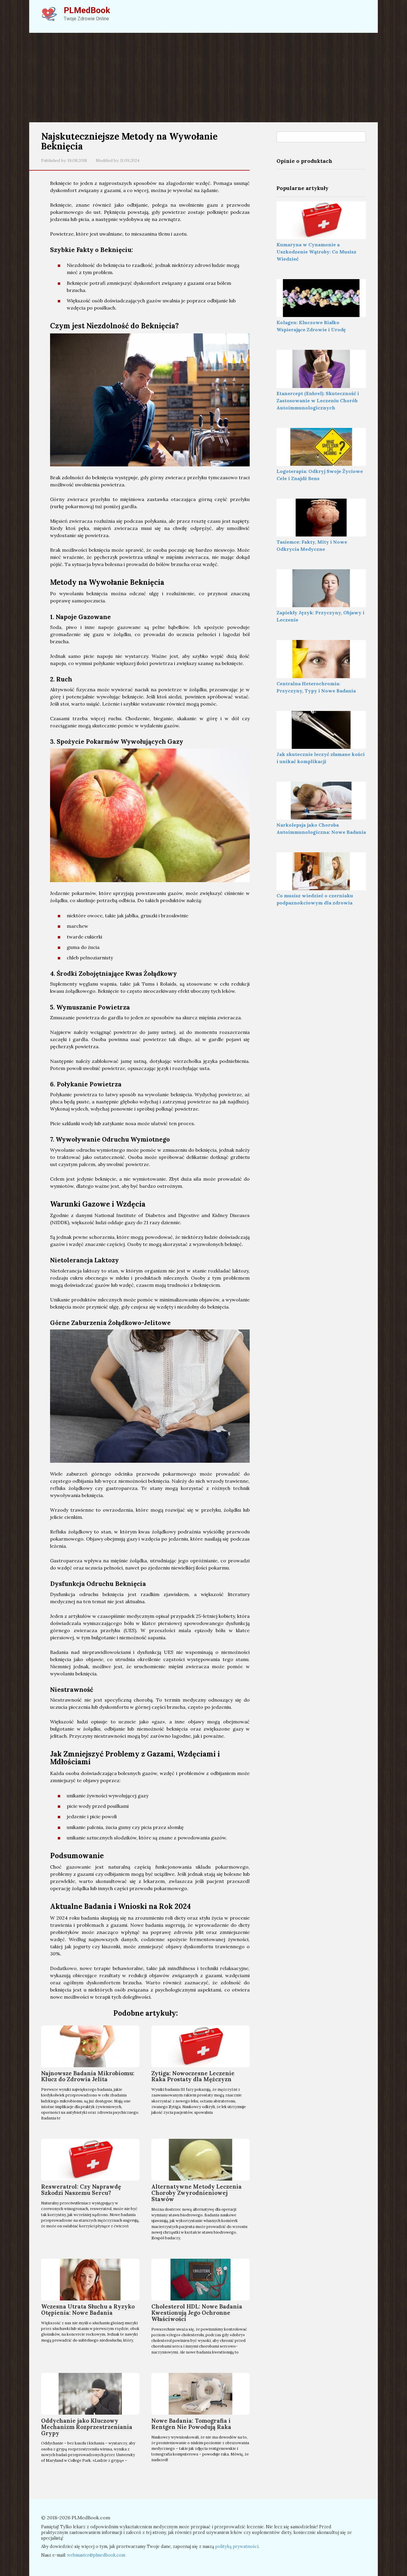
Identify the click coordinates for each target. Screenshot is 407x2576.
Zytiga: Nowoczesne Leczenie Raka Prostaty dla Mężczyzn (193, 2076)
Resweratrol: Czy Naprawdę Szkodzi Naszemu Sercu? (81, 2190)
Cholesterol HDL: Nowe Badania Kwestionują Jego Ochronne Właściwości (197, 2313)
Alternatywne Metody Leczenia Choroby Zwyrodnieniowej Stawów (196, 2193)
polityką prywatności (237, 2546)
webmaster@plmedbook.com (96, 2555)
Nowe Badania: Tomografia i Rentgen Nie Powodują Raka (191, 2424)
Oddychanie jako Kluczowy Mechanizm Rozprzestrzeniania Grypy (87, 2427)
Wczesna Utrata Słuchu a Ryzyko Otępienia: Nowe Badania (88, 2310)
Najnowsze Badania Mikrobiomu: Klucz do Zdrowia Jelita (88, 2076)
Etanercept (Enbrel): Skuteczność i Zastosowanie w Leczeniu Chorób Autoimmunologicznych (318, 401)
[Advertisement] (203, 78)
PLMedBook (87, 10)
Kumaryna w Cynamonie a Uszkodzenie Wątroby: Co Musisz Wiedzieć (316, 252)
